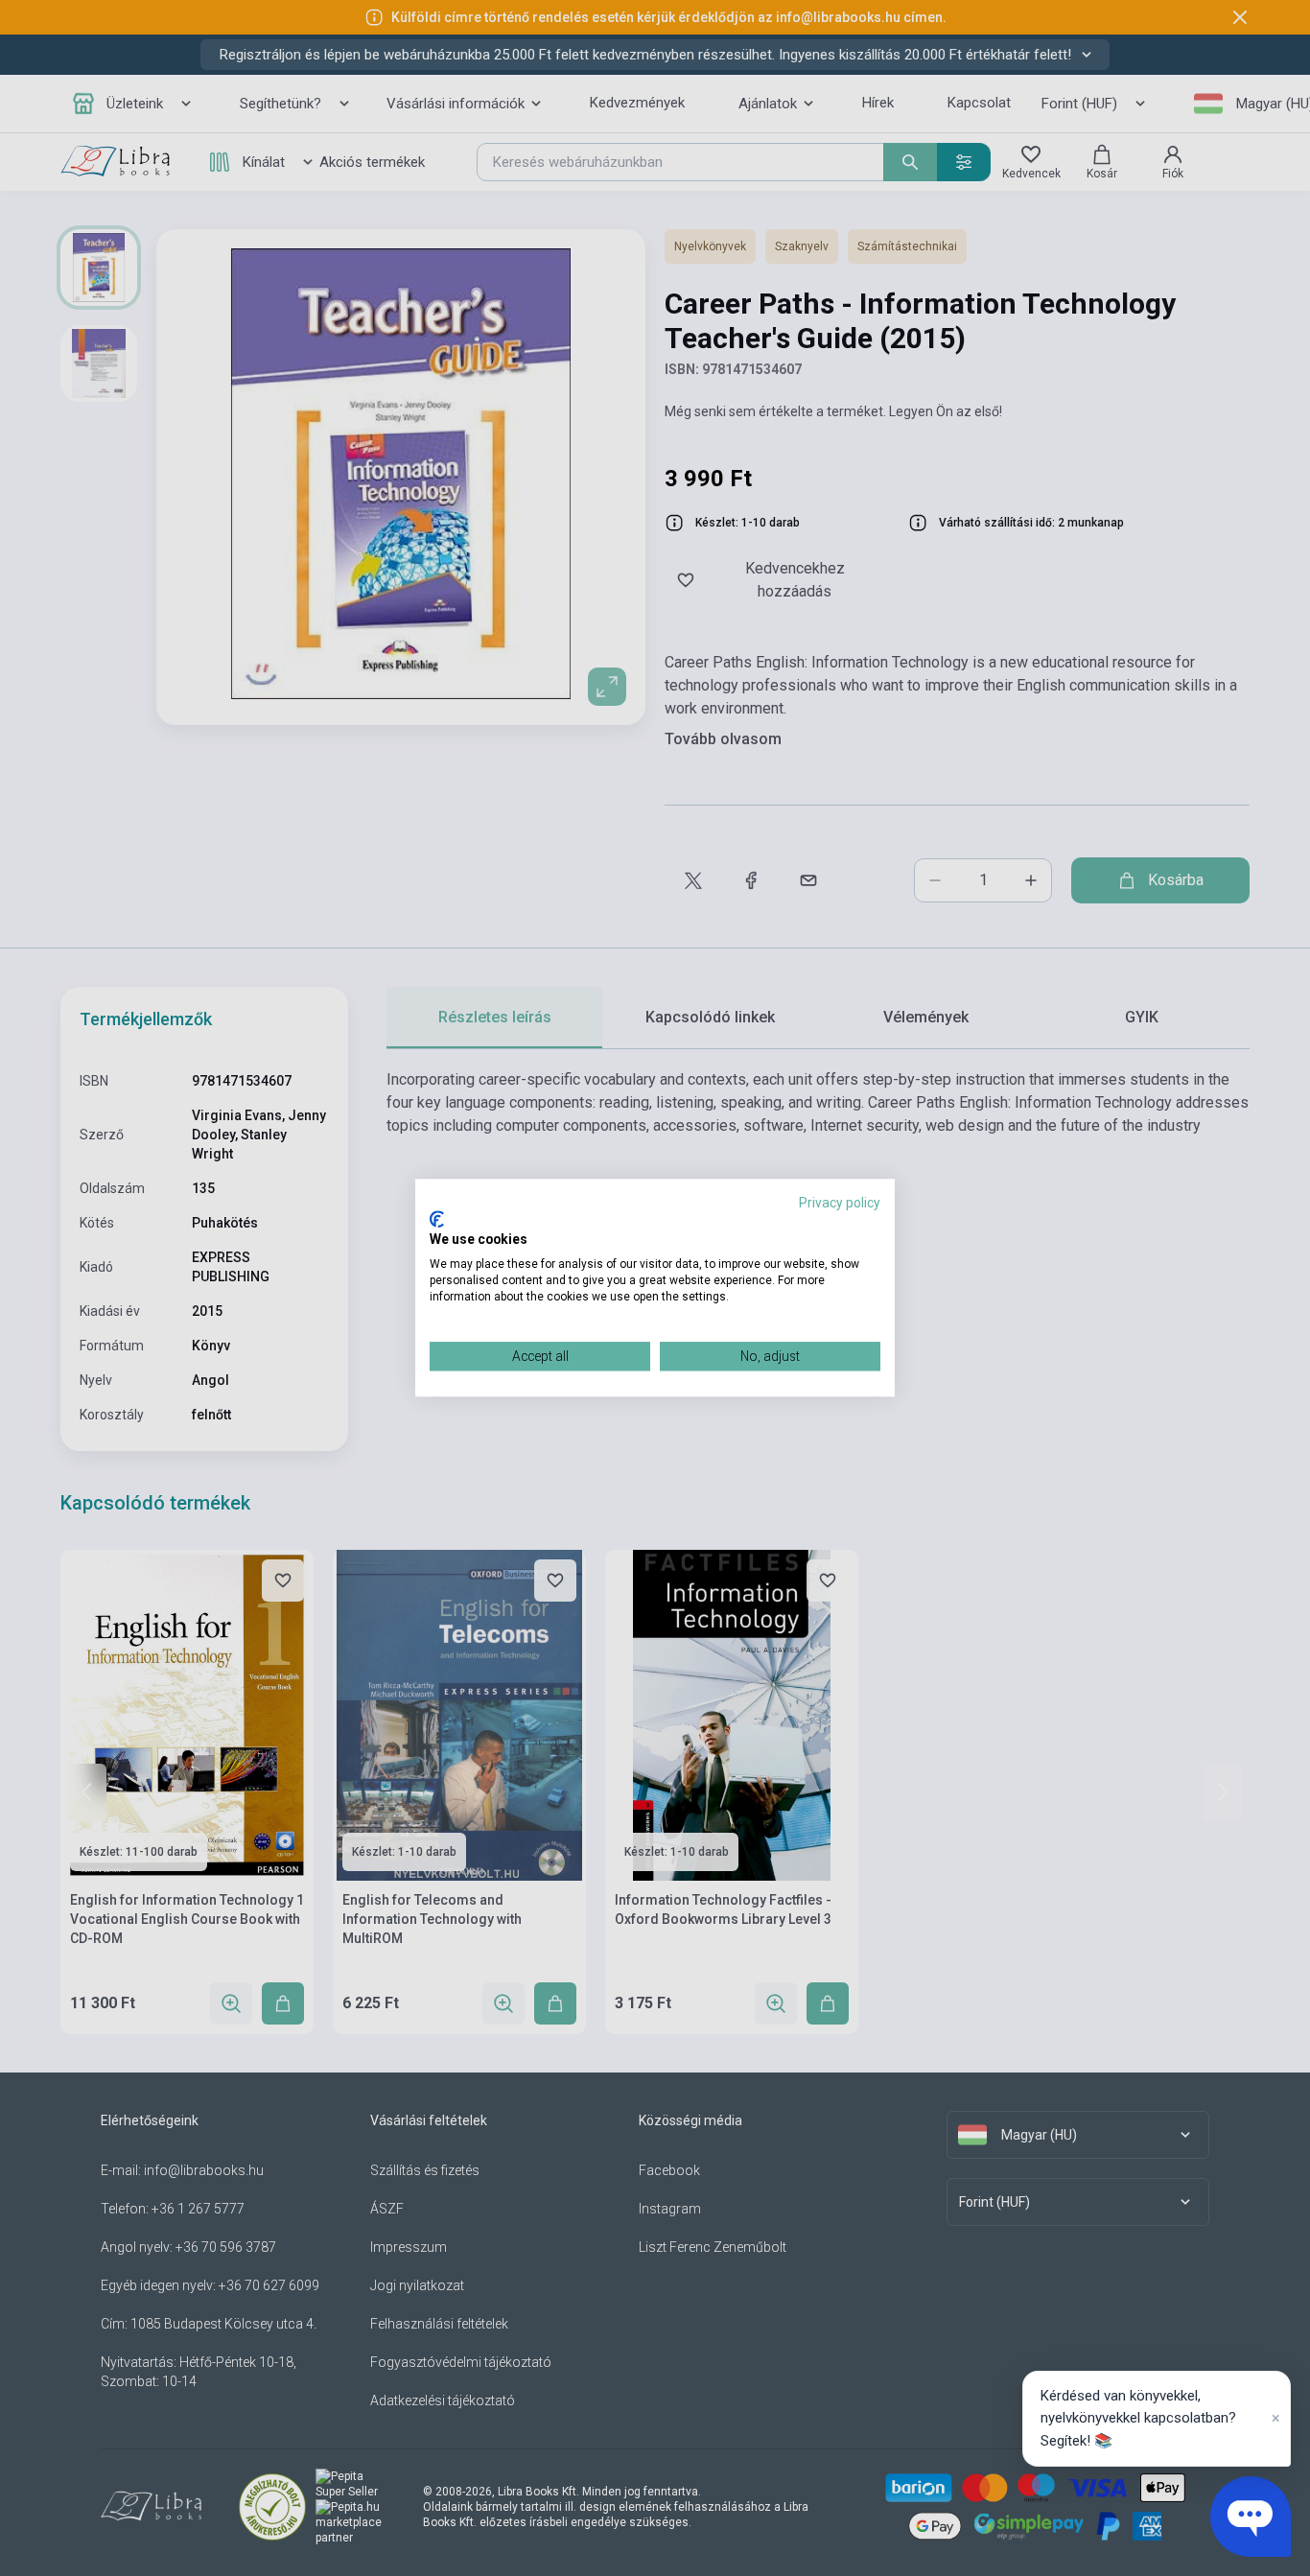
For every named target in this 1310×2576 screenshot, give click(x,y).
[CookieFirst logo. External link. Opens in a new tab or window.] (437, 1219)
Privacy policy (840, 1203)
